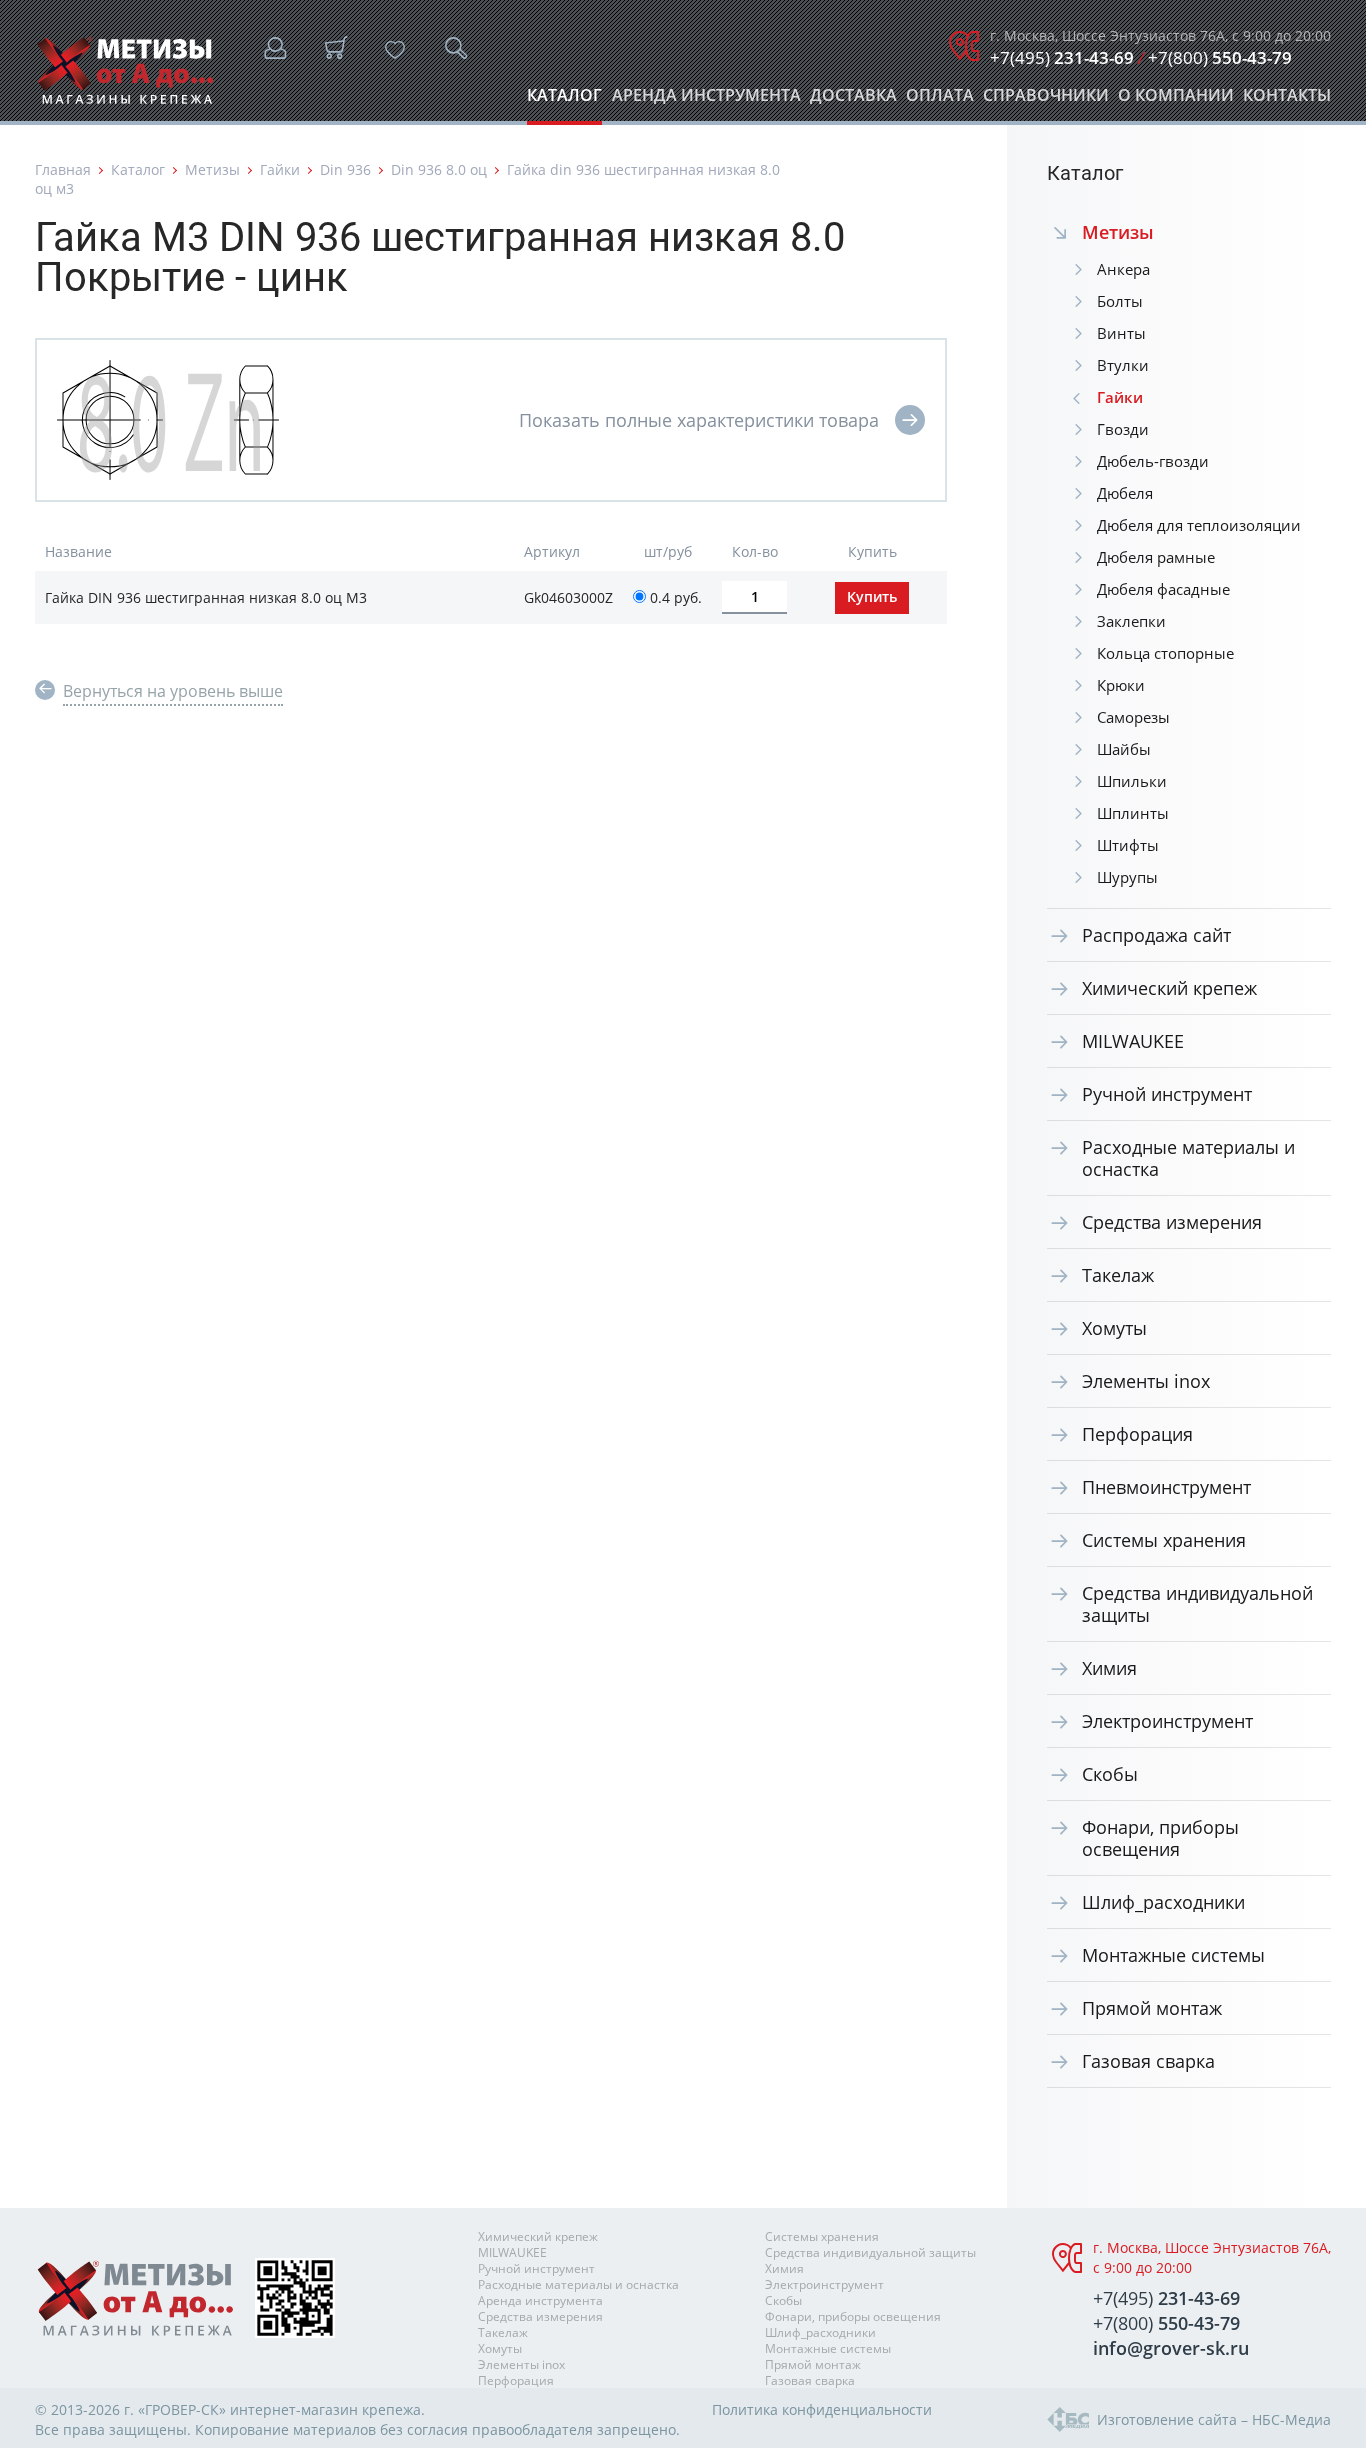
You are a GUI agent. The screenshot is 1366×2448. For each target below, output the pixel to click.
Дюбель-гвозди (1153, 461)
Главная (63, 169)
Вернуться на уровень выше (173, 691)
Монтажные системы (1173, 1955)
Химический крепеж (1169, 988)
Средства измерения (1172, 1222)
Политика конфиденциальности (822, 2409)
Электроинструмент (1167, 1721)
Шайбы (1124, 749)
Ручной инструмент (1167, 1094)
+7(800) (1220, 57)
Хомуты (1114, 1328)
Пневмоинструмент (1166, 1487)
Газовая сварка (1148, 2061)
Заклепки (1131, 621)
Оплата (940, 100)
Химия (1109, 1668)
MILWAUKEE (1133, 1041)
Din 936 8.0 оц (439, 169)
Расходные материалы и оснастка (1188, 1158)
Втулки (1123, 365)
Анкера (1123, 269)
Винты (1121, 333)
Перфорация (1137, 1434)
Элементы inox (1146, 1381)
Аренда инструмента (706, 100)
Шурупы (1127, 877)
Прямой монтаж (1152, 2008)
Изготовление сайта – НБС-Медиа (1214, 2419)
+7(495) (1062, 57)
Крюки (1121, 685)
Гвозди (1123, 429)
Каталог (564, 100)
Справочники (1046, 100)
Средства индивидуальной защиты (1197, 1604)
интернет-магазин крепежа (325, 2409)
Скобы (1110, 1774)
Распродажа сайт (1156, 935)
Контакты (1287, 100)
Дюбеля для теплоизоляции (1199, 525)
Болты (1120, 301)
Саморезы (1133, 717)
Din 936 (345, 169)
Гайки (280, 169)
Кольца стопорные (1165, 653)
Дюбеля (1125, 493)
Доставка (853, 100)
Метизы (212, 169)
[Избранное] (395, 50)
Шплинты (1133, 813)
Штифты (1128, 845)
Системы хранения (1164, 1540)
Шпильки (1132, 781)
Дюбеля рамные (1156, 557)
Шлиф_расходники (1163, 1902)
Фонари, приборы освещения (1160, 1838)
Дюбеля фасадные (1163, 589)
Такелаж (1118, 1275)
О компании (1176, 100)
